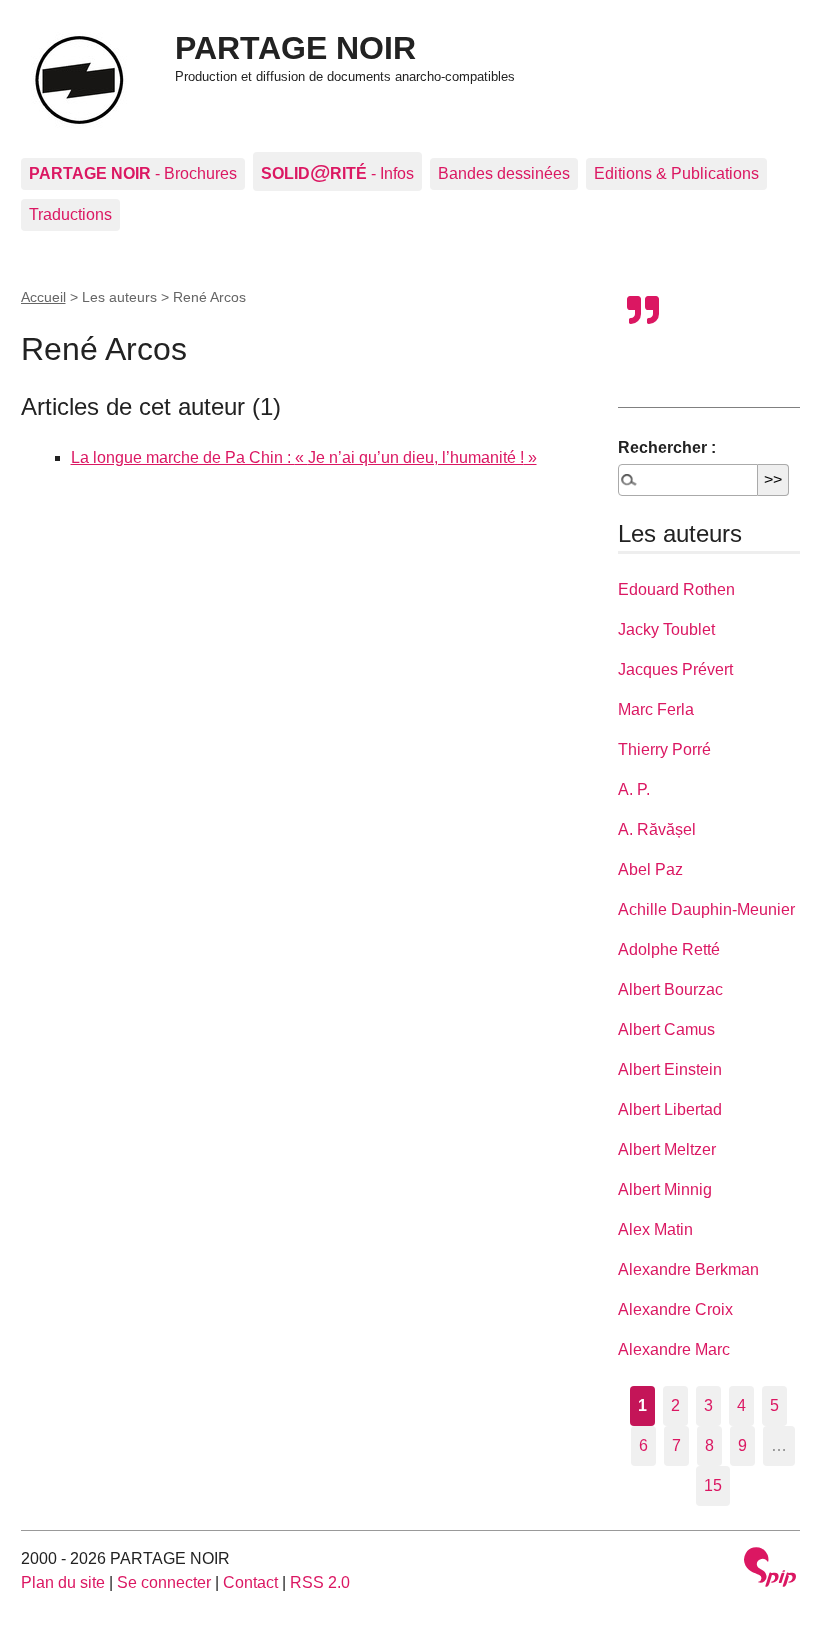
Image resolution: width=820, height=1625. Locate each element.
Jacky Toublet (666, 629)
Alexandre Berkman (688, 1269)
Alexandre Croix (675, 1309)
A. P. (634, 789)
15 (713, 1485)
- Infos (337, 171)
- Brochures (133, 173)
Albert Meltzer (667, 1149)
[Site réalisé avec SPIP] (770, 1569)
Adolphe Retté (669, 949)
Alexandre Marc (674, 1349)
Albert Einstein (670, 1069)
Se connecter (164, 1582)
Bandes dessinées (504, 173)
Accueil (43, 297)
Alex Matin (655, 1229)
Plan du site (63, 1582)
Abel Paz (650, 869)
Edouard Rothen (676, 589)
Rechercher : (667, 447)
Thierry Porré (664, 749)
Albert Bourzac (670, 989)
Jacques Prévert (675, 669)
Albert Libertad (670, 1109)
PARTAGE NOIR (295, 48)
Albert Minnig (665, 1189)
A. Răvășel (657, 829)
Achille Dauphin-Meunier (706, 909)
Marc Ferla (656, 709)
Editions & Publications (676, 173)
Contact (250, 1582)
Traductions (70, 214)
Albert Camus (666, 1029)
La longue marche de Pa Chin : (297, 457)
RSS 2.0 (320, 1582)
